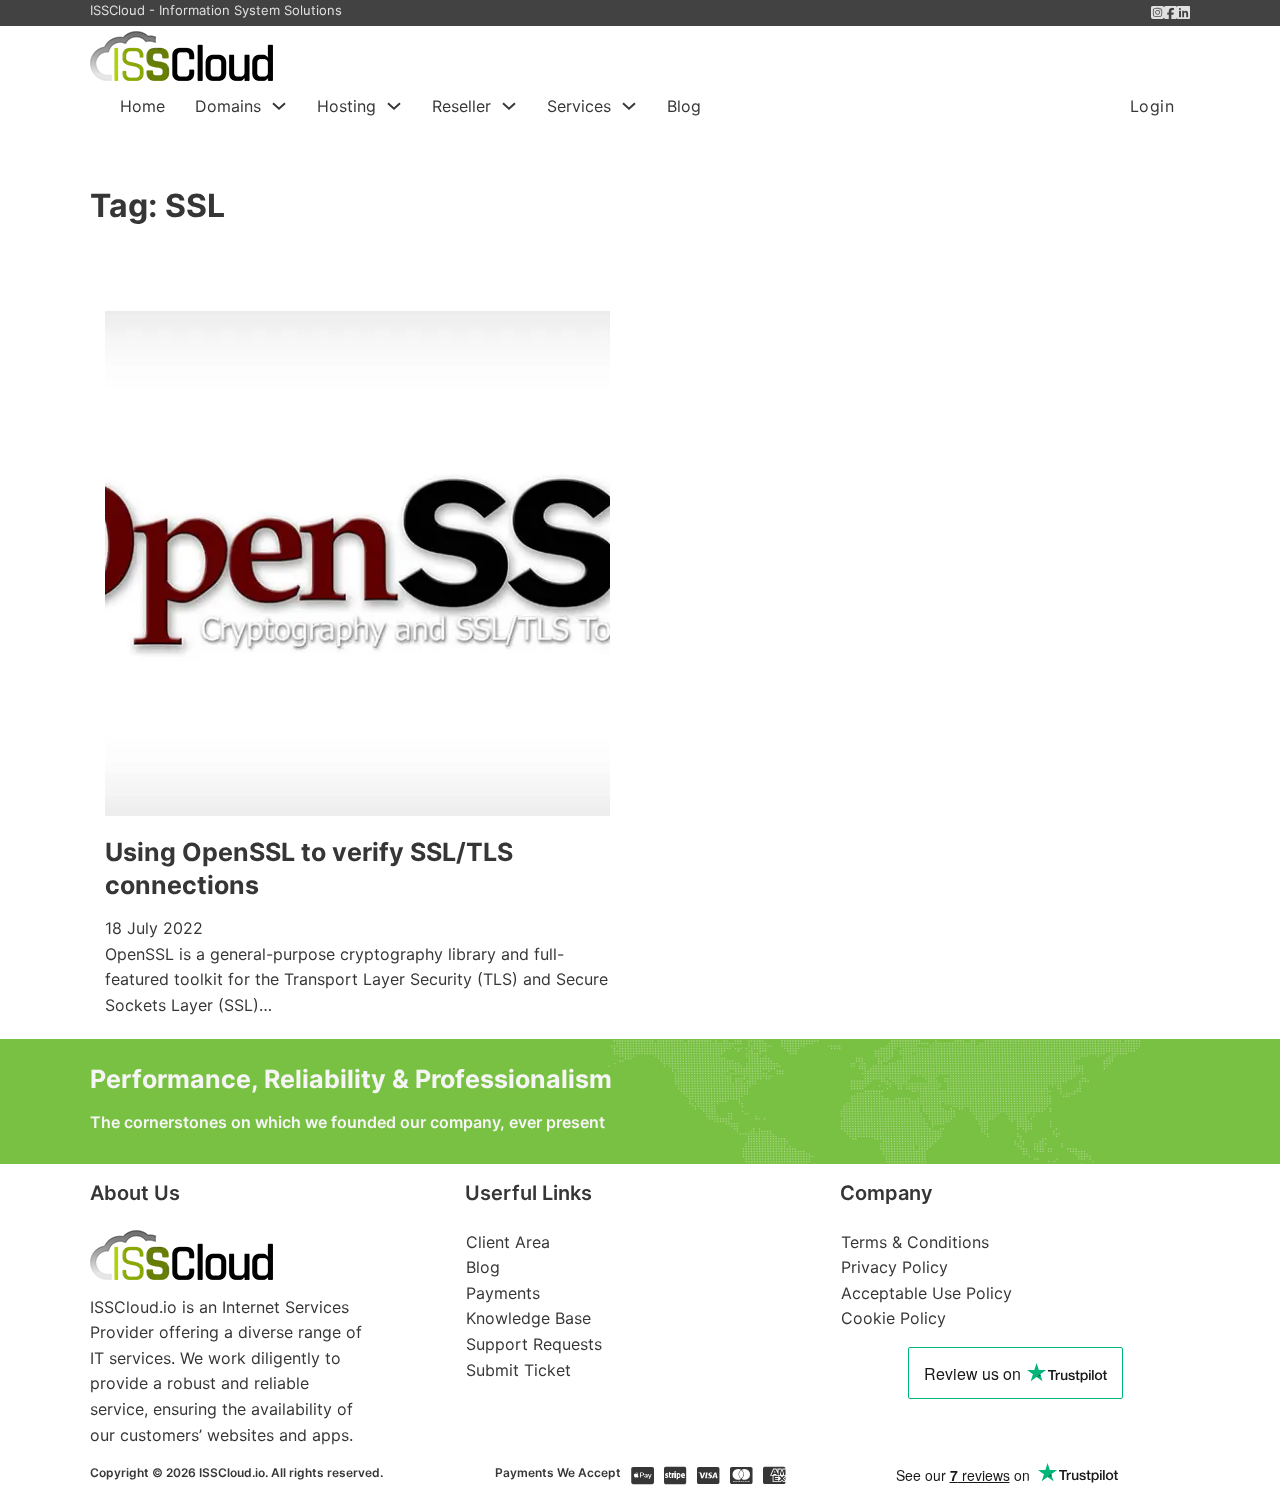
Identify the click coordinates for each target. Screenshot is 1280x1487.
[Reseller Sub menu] (509, 106)
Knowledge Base (528, 1318)
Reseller (461, 106)
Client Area (508, 1242)
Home (142, 106)
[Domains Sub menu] (279, 106)
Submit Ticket (518, 1370)
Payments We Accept (558, 1472)
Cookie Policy (893, 1318)
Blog (684, 106)
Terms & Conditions (915, 1242)
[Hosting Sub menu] (394, 106)
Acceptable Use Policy (926, 1293)
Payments (503, 1293)
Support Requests (534, 1344)
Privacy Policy (894, 1267)
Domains (228, 106)
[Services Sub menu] (629, 106)
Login (1152, 106)
